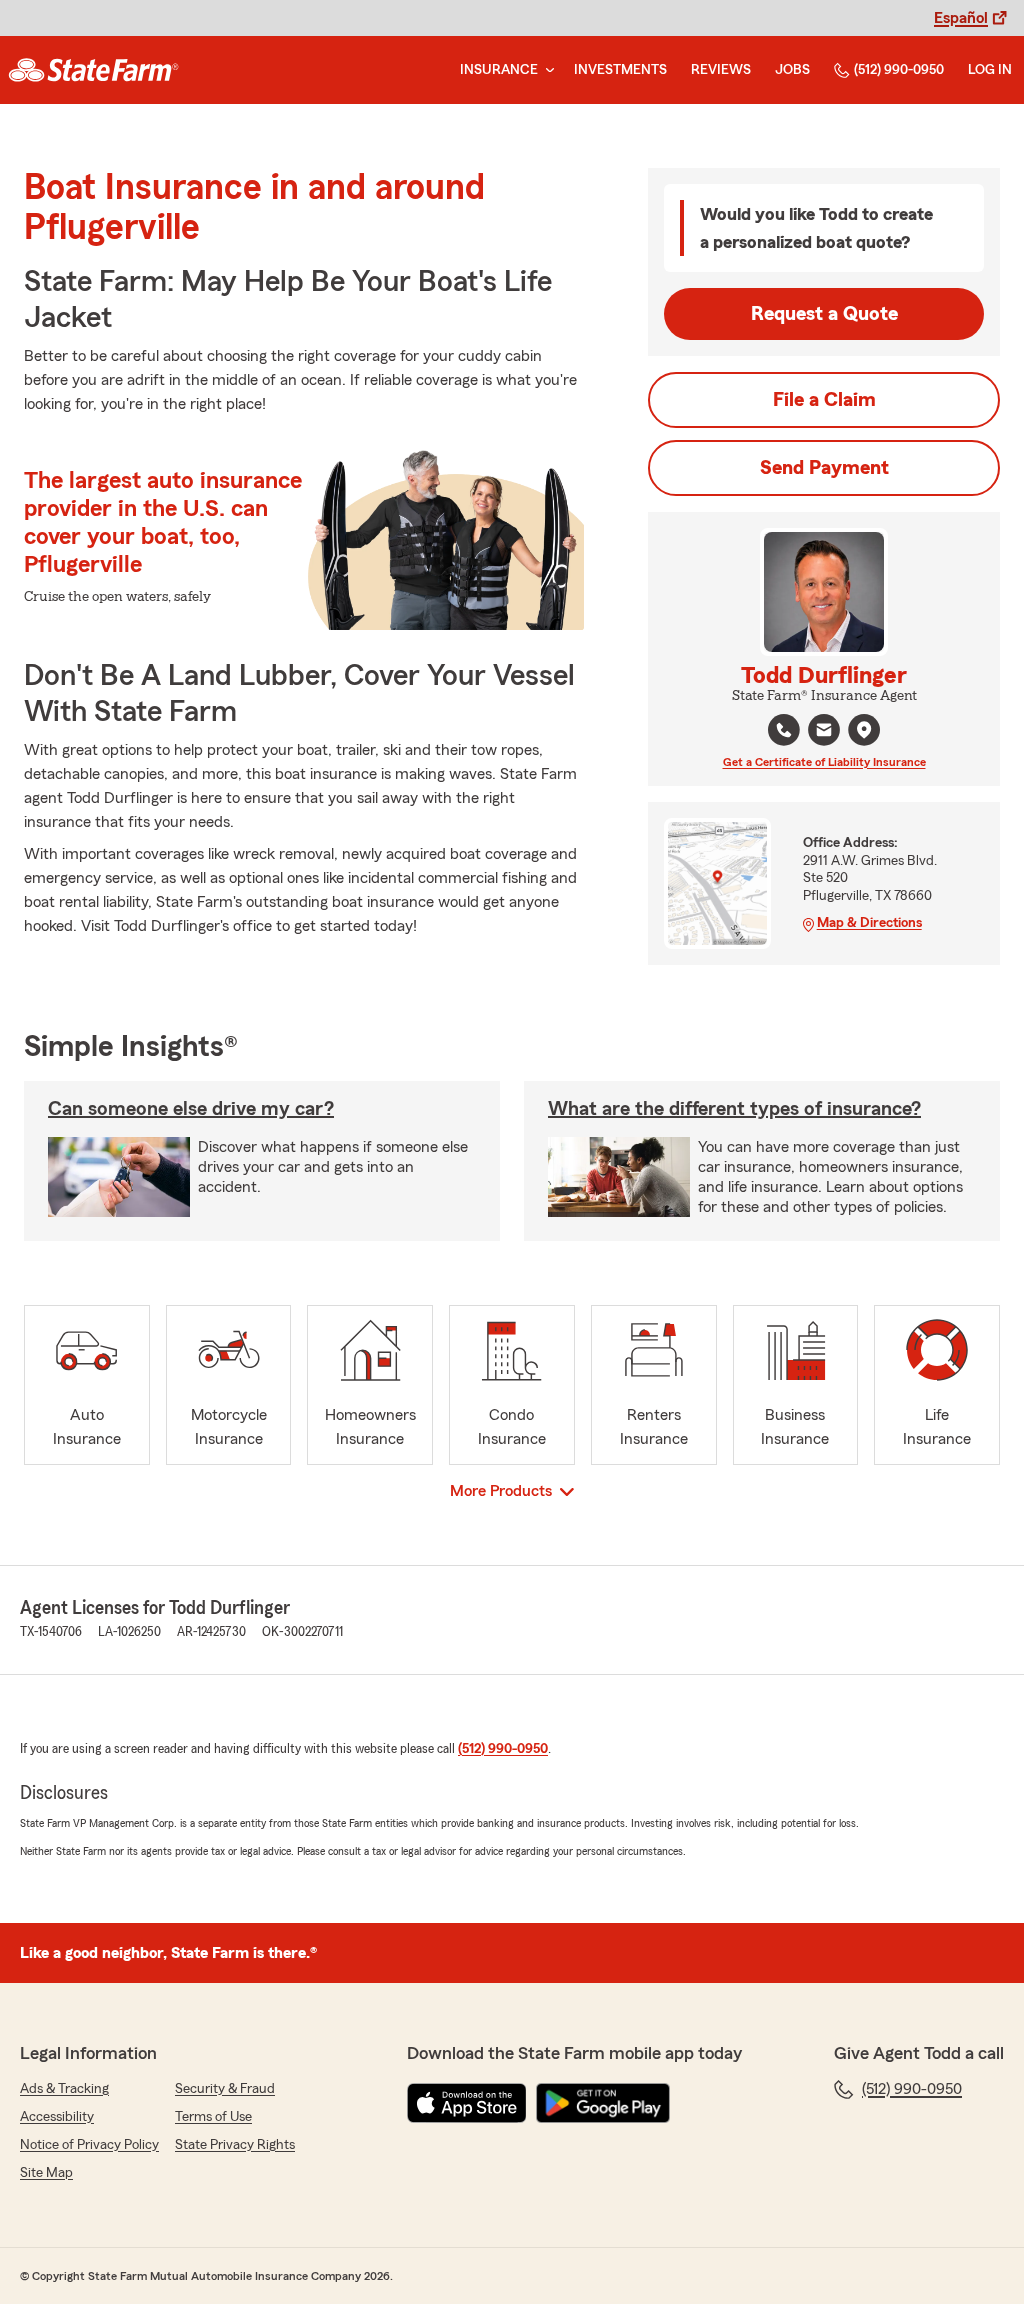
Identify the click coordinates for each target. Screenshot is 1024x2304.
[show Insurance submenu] (546, 70)
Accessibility (57, 2117)
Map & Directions (869, 923)
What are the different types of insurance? (734, 1109)
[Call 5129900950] (784, 730)
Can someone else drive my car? (191, 1109)
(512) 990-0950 (899, 70)
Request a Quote (824, 314)
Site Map (46, 2173)
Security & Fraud (225, 2089)
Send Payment (824, 468)
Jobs (792, 70)
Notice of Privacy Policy (89, 2145)
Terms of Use (213, 2117)
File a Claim (824, 400)
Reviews (721, 70)
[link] (93, 70)
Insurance (499, 70)
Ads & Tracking (64, 2089)
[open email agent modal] (824, 732)
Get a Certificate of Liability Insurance (824, 762)
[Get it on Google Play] (603, 2103)
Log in (990, 70)
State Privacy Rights (235, 2145)
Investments (620, 70)
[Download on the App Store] (467, 2103)
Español (961, 18)
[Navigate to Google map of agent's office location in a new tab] (864, 730)
